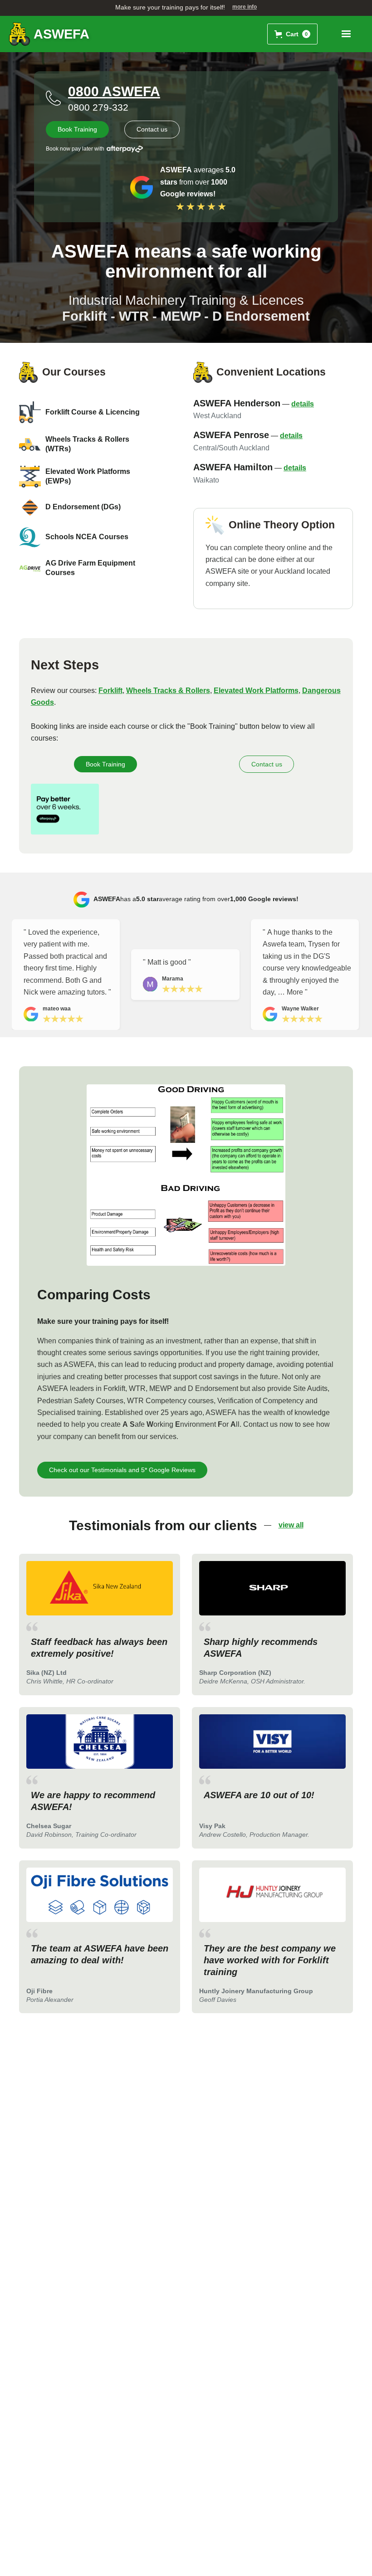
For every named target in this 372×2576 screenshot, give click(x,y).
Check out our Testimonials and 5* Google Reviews (122, 1470)
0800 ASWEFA (114, 91)
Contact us (152, 129)
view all (291, 1525)
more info (245, 7)
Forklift (110, 690)
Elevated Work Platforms (256, 690)
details (303, 404)
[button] (292, 34)
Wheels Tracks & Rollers (168, 690)
